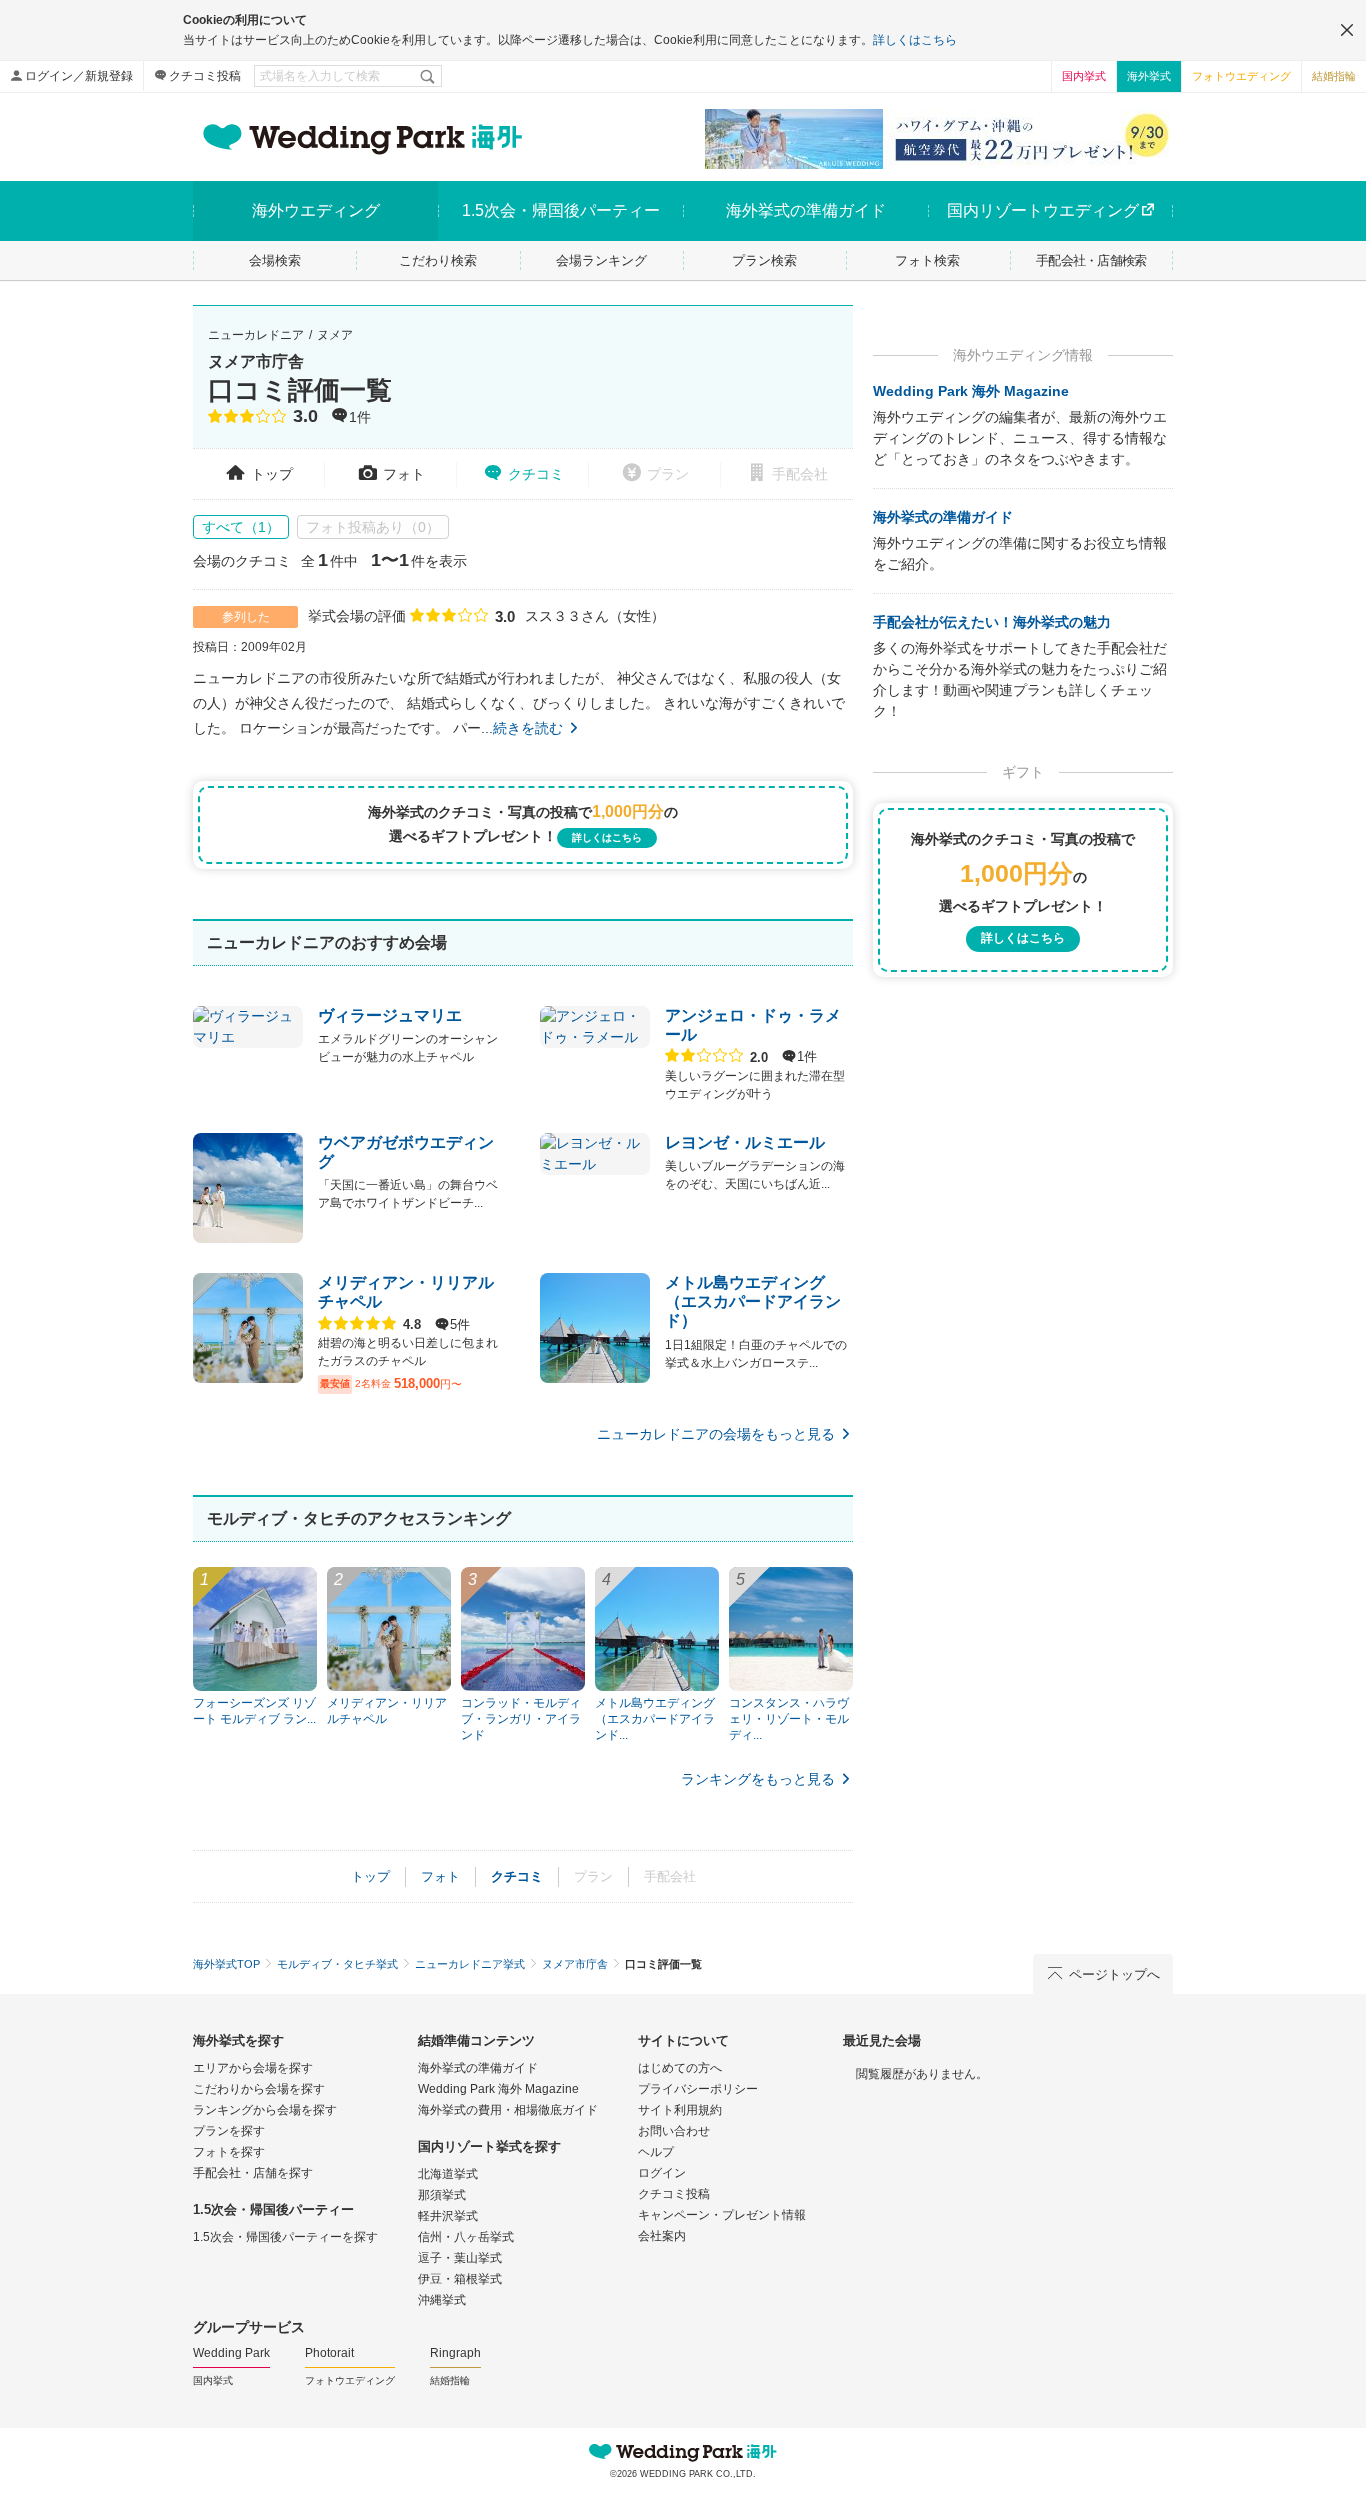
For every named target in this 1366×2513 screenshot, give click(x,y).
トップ (272, 474)
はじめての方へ (680, 2068)
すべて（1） (241, 527)
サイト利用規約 (680, 2110)
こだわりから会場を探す (259, 2089)
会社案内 (662, 2236)
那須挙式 (442, 2195)
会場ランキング (601, 260)
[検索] (429, 76)
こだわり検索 (438, 260)
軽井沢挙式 (448, 2216)
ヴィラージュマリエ (390, 1015)
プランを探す (229, 2131)
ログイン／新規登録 (79, 76)
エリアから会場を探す (253, 2068)
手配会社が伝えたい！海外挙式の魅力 (992, 622)
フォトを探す (229, 2152)
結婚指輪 (1334, 76)
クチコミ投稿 (205, 76)
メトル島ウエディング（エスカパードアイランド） (753, 1301)
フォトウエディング (1241, 76)
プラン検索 (764, 260)
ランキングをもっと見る (758, 1779)
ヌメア (335, 335)
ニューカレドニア (256, 335)
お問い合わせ (674, 2131)
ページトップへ (1114, 1974)
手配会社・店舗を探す (253, 2173)
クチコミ (536, 474)
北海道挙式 (448, 2174)
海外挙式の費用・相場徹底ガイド (508, 2110)
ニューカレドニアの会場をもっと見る (716, 1434)
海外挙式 (1149, 76)
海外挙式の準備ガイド (943, 517)
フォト (404, 474)
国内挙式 (1084, 76)
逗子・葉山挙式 (460, 2258)
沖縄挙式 (442, 2300)
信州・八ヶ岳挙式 (466, 2237)
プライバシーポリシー (698, 2089)
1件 (360, 418)
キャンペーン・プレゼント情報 (722, 2215)
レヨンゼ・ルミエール (745, 1142)
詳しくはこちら (915, 40)
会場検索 (275, 260)
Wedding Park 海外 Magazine (971, 391)
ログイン (662, 2173)
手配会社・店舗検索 (1091, 260)
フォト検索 (927, 260)
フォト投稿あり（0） (373, 527)
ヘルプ (656, 2152)
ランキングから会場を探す (265, 2110)
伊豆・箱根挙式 (460, 2279)
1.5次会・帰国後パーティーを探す (285, 2237)
